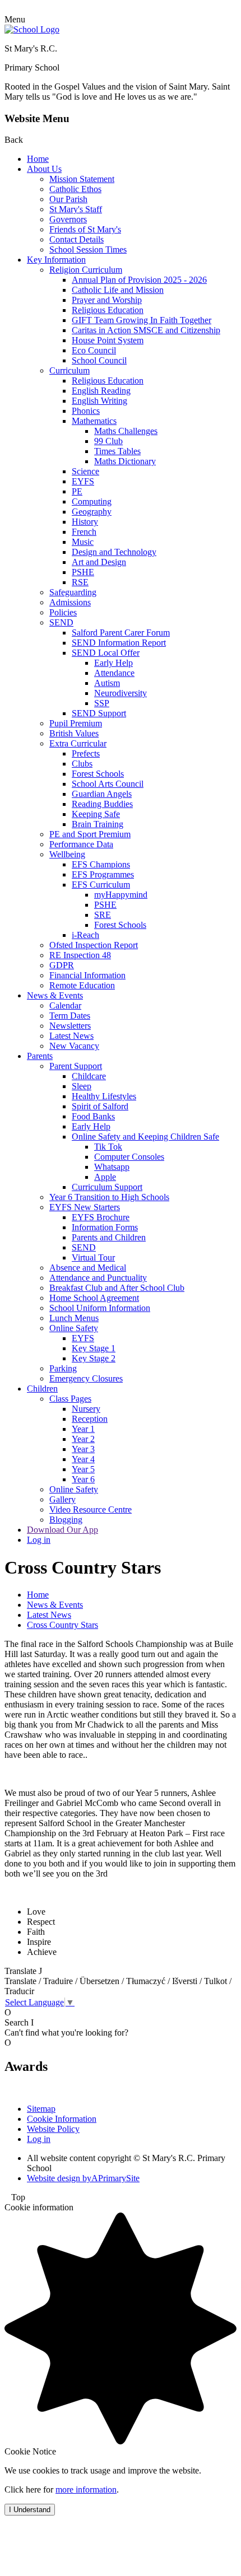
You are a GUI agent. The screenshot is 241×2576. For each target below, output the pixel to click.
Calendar (65, 1005)
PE (77, 491)
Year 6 (83, 1479)
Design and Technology (114, 552)
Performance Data (81, 844)
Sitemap (41, 2109)
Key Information (56, 260)
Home (38, 159)
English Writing (99, 401)
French (84, 532)
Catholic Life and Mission (118, 290)
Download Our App (62, 1530)
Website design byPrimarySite (83, 2178)
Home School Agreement (94, 1298)
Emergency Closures (86, 1378)
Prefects (86, 753)
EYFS (83, 481)
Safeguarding (73, 592)
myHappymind (121, 895)
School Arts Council (108, 784)
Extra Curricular (78, 743)
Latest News (71, 1036)
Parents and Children (109, 1237)
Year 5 (83, 1469)
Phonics (86, 411)
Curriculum (69, 370)
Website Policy (53, 2129)
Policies (63, 612)
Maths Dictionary (125, 461)
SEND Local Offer (106, 653)
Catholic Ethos (75, 189)
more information (86, 2489)
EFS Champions (101, 864)
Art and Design (99, 562)
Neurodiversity (121, 693)
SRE (103, 915)
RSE (80, 582)
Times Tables (117, 451)
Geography (92, 512)
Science (85, 471)
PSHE (83, 572)
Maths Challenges (126, 431)
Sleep (82, 1086)
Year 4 (83, 1459)
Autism (107, 683)
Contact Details (77, 239)
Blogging (66, 1520)
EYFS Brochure (101, 1217)
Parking (63, 1368)
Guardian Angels (102, 794)
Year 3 (83, 1449)
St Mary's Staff (76, 209)
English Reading (101, 391)
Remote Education (82, 985)
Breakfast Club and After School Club (117, 1288)
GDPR (62, 965)
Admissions (70, 602)
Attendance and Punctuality (98, 1278)
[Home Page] (32, 29)
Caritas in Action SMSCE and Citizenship (146, 330)
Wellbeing (67, 854)
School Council (99, 360)
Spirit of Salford (100, 1106)
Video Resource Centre (91, 1509)
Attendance (114, 673)
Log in (39, 1540)
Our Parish (68, 199)
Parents (40, 1056)
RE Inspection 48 (80, 955)
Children (42, 1389)
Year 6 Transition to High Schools (109, 1197)
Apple (105, 1177)
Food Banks (93, 1116)
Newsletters (70, 1026)
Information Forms (105, 1227)
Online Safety (74, 1328)
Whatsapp (112, 1167)
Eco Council (94, 350)
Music (83, 542)
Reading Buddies (102, 804)
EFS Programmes (103, 874)
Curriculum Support (107, 1187)
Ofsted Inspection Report (94, 945)
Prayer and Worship (107, 300)
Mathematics (94, 421)
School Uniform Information (100, 1308)
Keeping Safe (96, 814)
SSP (102, 703)
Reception (90, 1419)
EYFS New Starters (85, 1207)
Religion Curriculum (86, 270)
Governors (68, 219)
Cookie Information (62, 2119)
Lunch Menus (74, 1318)
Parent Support (76, 1066)
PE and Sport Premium (90, 834)
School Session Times (88, 249)
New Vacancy (74, 1046)
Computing (92, 501)
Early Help (113, 663)
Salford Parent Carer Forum (121, 633)
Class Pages (70, 1399)
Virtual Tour (93, 1257)
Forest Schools (98, 774)
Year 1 (83, 1429)
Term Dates (70, 1016)
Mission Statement (82, 179)
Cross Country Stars (62, 1625)
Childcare (89, 1076)
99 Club (108, 441)
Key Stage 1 (94, 1348)
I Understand (30, 2510)
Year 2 (83, 1439)
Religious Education (108, 310)
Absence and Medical (88, 1268)
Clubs (82, 764)
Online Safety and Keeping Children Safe (145, 1137)
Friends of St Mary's (85, 229)
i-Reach (85, 935)
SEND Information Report (119, 643)
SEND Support (99, 713)
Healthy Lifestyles (104, 1096)
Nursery (86, 1409)
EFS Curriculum (101, 885)
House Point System (108, 340)
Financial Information (87, 975)
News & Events (55, 995)
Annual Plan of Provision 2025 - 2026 (139, 280)
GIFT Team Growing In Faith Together (142, 320)
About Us (44, 169)
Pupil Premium (76, 723)
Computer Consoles (129, 1157)
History (85, 522)
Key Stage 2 (94, 1358)
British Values (74, 733)
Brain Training (98, 824)
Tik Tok (108, 1147)
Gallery (62, 1499)
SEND (61, 622)
